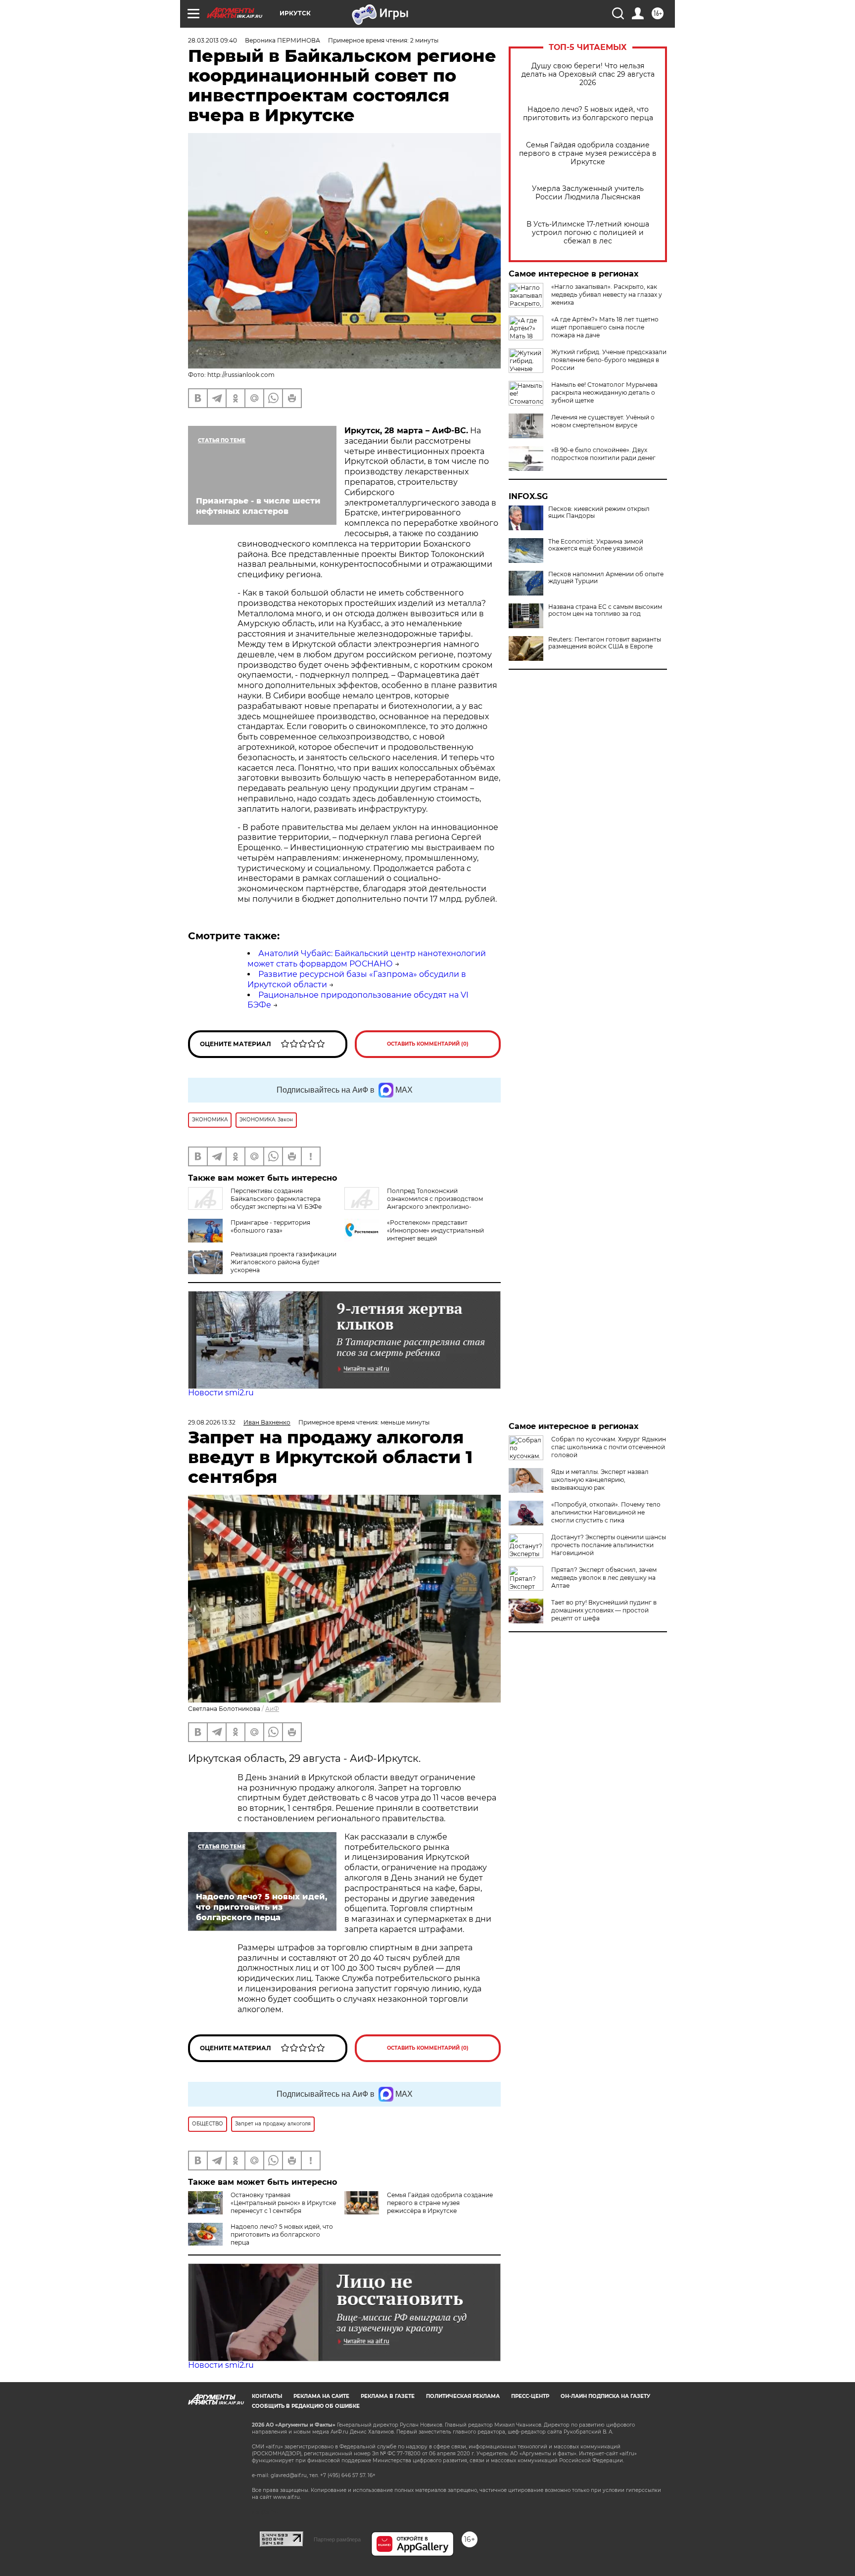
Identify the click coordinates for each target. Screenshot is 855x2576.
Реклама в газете (388, 2396)
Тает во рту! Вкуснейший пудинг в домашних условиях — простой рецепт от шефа (604, 1610)
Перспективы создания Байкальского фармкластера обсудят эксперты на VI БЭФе (276, 1199)
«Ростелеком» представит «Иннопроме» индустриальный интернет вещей (435, 1230)
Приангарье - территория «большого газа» (270, 1226)
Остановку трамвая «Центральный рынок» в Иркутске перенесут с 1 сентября (283, 2203)
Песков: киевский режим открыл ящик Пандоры (599, 512)
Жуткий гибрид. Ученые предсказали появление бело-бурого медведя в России (609, 360)
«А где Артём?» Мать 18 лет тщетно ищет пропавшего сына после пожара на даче (605, 327)
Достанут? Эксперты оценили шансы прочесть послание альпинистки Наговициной (609, 1545)
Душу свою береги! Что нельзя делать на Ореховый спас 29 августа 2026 (588, 74)
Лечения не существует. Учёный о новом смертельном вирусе (603, 421)
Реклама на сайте (321, 2396)
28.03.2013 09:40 (213, 40)
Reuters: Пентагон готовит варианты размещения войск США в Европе (605, 643)
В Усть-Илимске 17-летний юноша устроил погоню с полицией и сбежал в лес (588, 233)
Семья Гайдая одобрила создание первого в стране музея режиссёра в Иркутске (588, 154)
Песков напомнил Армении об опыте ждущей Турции (606, 578)
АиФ (272, 1709)
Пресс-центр (530, 2396)
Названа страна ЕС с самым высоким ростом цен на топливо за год (605, 610)
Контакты (267, 2396)
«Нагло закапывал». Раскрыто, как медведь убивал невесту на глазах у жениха (607, 295)
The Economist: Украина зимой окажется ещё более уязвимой (596, 545)
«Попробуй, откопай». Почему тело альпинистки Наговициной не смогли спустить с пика (606, 1512)
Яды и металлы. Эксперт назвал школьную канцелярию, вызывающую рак (600, 1480)
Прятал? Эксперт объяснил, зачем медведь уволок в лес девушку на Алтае (604, 1578)
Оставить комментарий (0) (428, 1044)
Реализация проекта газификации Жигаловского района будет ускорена (284, 1262)
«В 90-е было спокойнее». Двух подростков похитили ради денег (603, 454)
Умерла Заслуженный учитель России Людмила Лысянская (588, 193)
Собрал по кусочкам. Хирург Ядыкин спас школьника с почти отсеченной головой (609, 1447)
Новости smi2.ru (221, 1393)
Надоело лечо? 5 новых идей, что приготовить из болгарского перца (588, 114)
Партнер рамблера (337, 2539)
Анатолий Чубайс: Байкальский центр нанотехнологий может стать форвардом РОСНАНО (367, 959)
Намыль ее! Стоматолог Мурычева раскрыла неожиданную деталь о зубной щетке (604, 392)
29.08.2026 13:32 (212, 1422)
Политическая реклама (463, 2396)
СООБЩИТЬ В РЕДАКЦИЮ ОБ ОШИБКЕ (306, 2406)
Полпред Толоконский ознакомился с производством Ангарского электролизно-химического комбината (414, 1203)
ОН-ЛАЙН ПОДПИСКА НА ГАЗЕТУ (605, 2396)
